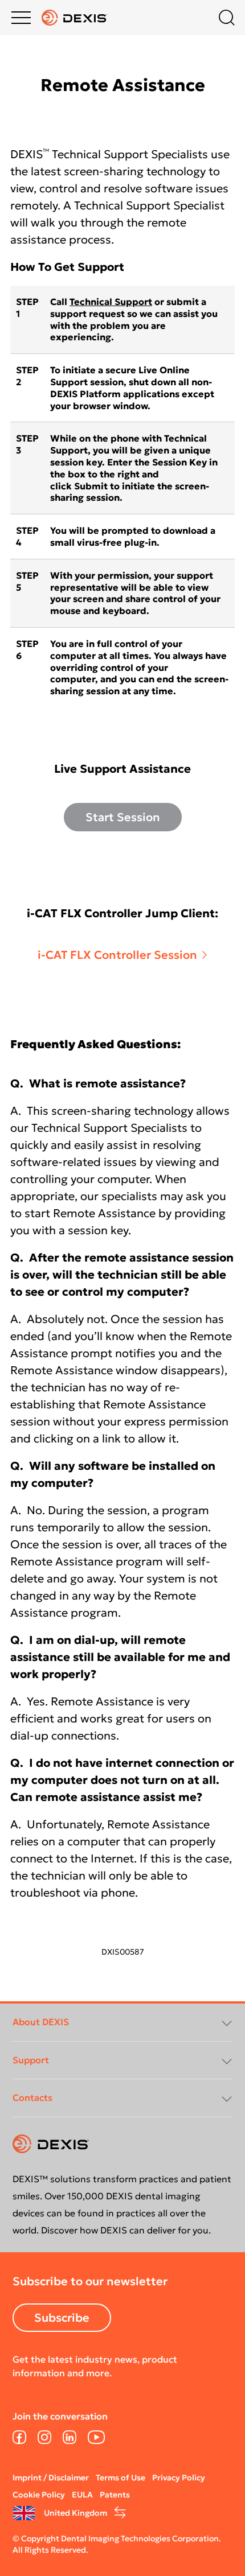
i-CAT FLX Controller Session (117, 955)
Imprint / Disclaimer (51, 2478)
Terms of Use (121, 2478)
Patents (115, 2495)
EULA (82, 2495)
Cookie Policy (39, 2495)
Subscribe (62, 2318)
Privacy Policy (179, 2478)
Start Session (123, 817)
